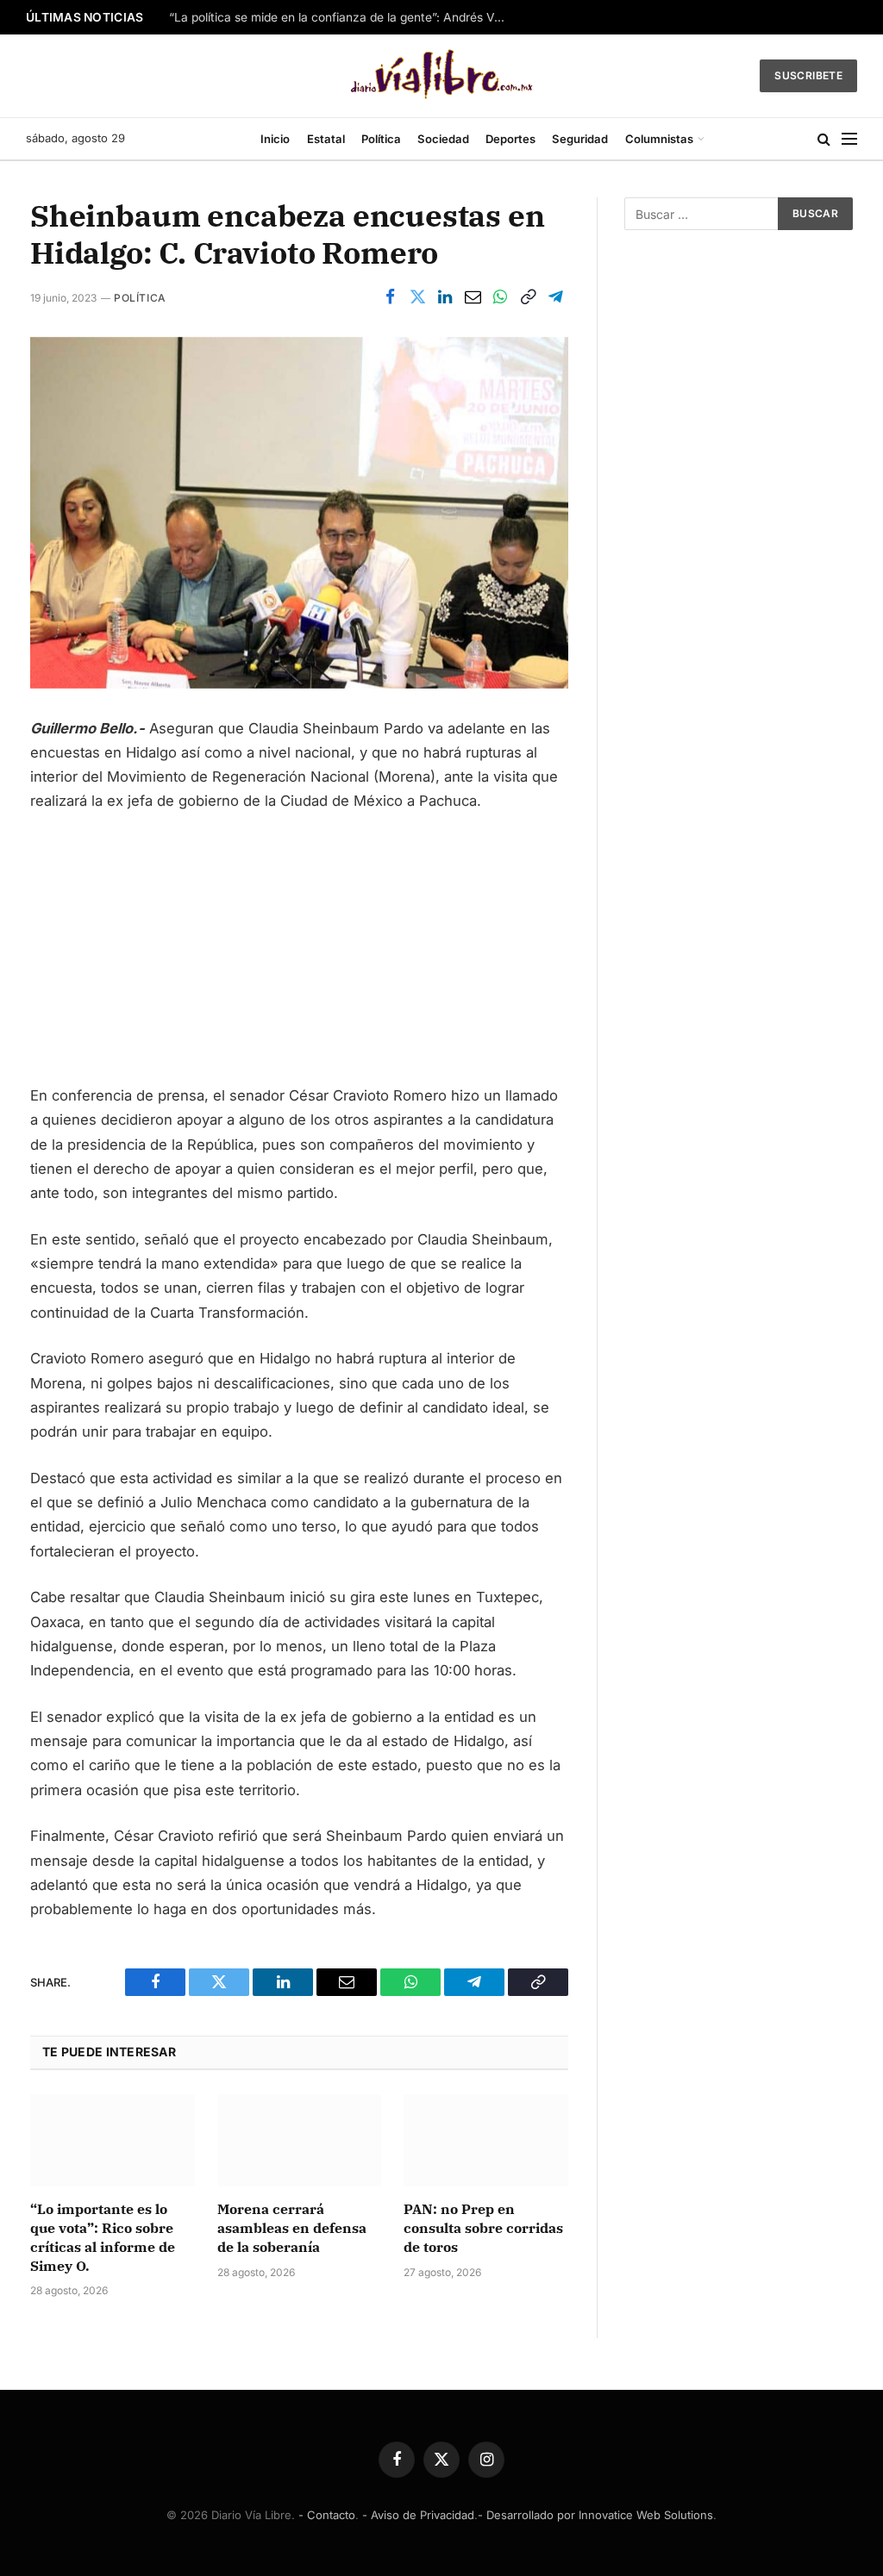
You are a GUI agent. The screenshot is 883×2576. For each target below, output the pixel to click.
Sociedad (443, 139)
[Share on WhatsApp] (500, 297)
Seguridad (580, 139)
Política (381, 139)
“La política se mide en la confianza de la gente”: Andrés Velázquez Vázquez (341, 17)
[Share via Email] (473, 297)
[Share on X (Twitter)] (417, 297)
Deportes (510, 139)
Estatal (326, 139)
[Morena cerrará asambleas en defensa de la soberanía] (300, 2140)
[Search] (824, 139)
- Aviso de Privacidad (418, 2515)
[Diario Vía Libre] (442, 76)
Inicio (275, 139)
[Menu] (849, 139)
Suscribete (808, 75)
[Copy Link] (528, 297)
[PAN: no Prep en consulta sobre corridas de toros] (486, 2140)
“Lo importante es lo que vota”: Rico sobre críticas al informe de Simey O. (103, 2237)
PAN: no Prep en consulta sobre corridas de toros (483, 2228)
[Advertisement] (299, 956)
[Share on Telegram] (555, 297)
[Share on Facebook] (390, 297)
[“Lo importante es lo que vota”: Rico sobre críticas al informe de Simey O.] (113, 2140)
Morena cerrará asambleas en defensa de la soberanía (292, 2228)
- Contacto (327, 2515)
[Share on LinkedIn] (445, 297)
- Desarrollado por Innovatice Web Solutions (595, 2515)
